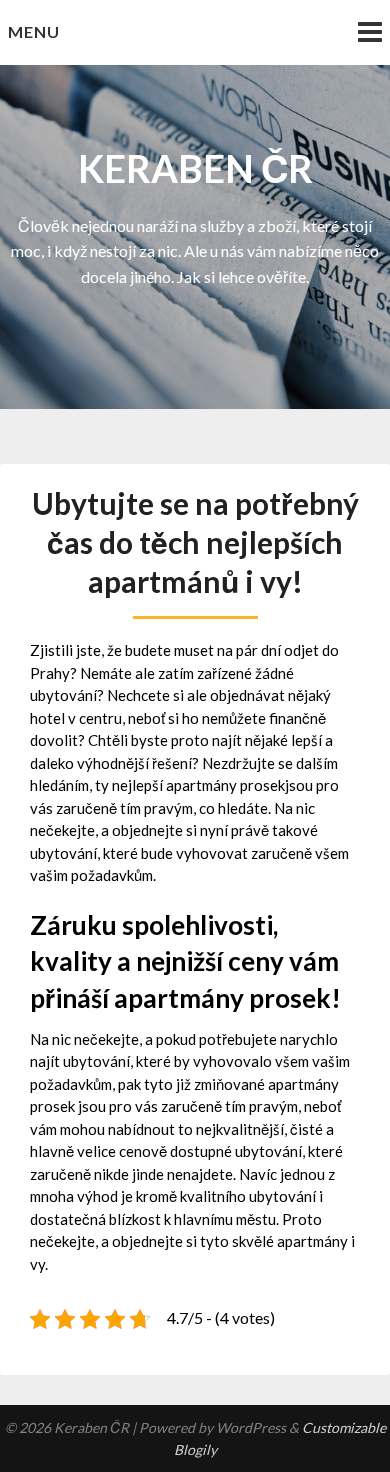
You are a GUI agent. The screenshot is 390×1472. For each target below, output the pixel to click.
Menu (34, 31)
